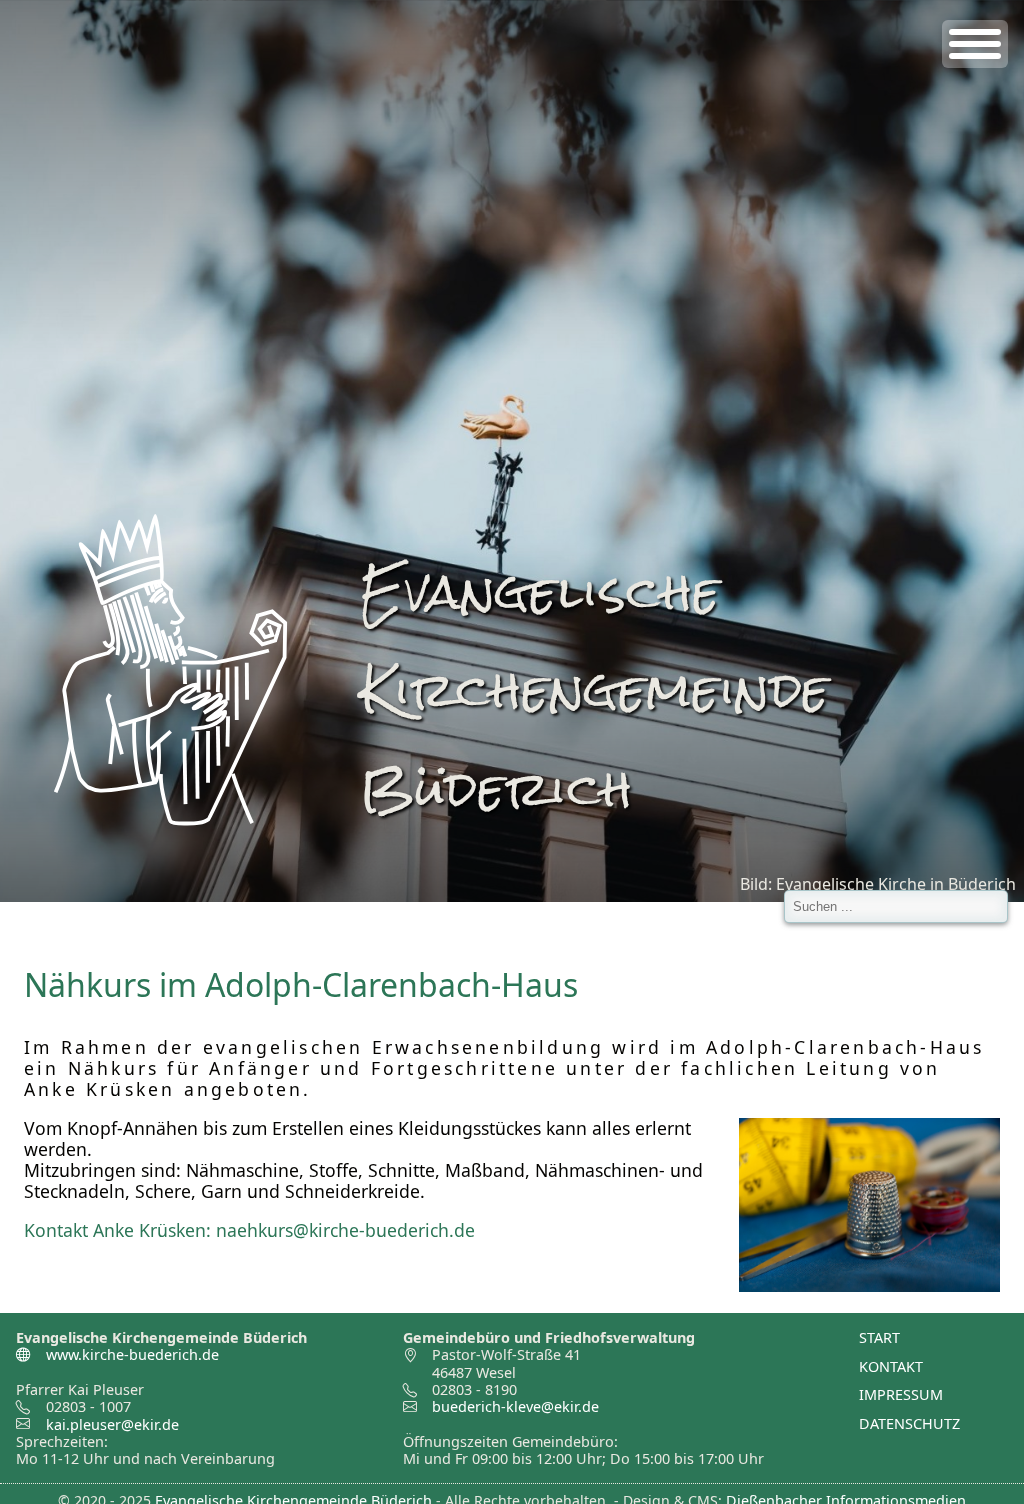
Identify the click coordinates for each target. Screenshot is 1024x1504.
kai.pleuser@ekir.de (112, 1424)
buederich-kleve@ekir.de (515, 1406)
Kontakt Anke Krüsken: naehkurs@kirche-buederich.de (249, 1230)
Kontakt (891, 1366)
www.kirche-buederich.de (130, 1354)
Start (879, 1337)
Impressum (901, 1394)
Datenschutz (909, 1423)
